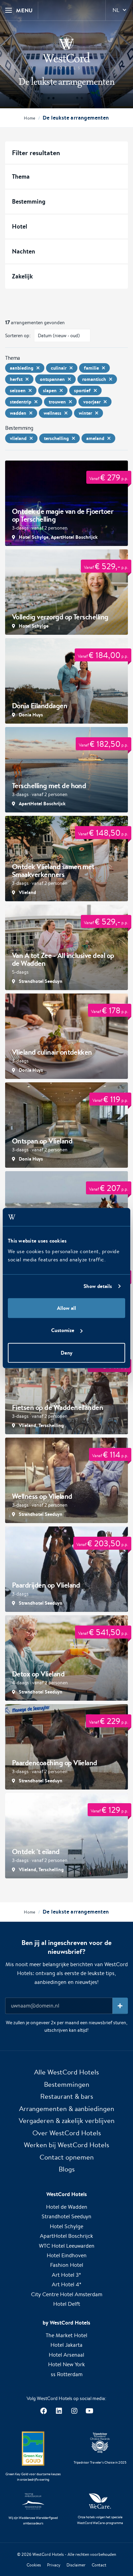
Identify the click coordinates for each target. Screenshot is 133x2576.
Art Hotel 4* (67, 2284)
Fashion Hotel (67, 2265)
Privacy (54, 2565)
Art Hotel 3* (66, 2275)
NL (116, 10)
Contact (99, 2565)
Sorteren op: (18, 335)
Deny (66, 1352)
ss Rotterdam (67, 2374)
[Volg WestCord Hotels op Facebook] (43, 2411)
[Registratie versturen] (120, 2006)
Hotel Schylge (66, 2226)
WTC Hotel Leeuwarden (67, 2246)
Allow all (66, 1308)
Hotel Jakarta (66, 2345)
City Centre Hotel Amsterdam (67, 2294)
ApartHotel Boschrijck (66, 2236)
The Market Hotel (66, 2335)
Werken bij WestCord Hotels (66, 2145)
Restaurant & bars (67, 2096)
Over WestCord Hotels (67, 2133)
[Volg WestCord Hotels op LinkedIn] (59, 2411)
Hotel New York (66, 2364)
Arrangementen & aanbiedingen (67, 2108)
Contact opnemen (67, 2157)
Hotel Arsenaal (66, 2355)
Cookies (34, 2565)
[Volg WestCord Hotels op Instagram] (74, 2411)
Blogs (67, 2169)
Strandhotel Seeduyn (66, 2216)
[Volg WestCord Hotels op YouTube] (90, 2411)
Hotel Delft (67, 2304)
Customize (63, 1330)
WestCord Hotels (48, 2554)
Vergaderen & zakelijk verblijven (67, 2120)
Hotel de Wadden (67, 2207)
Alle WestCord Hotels (66, 2072)
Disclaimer (76, 2565)
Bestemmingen (67, 2084)
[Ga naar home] (66, 52)
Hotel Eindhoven (67, 2255)
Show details (98, 1286)
